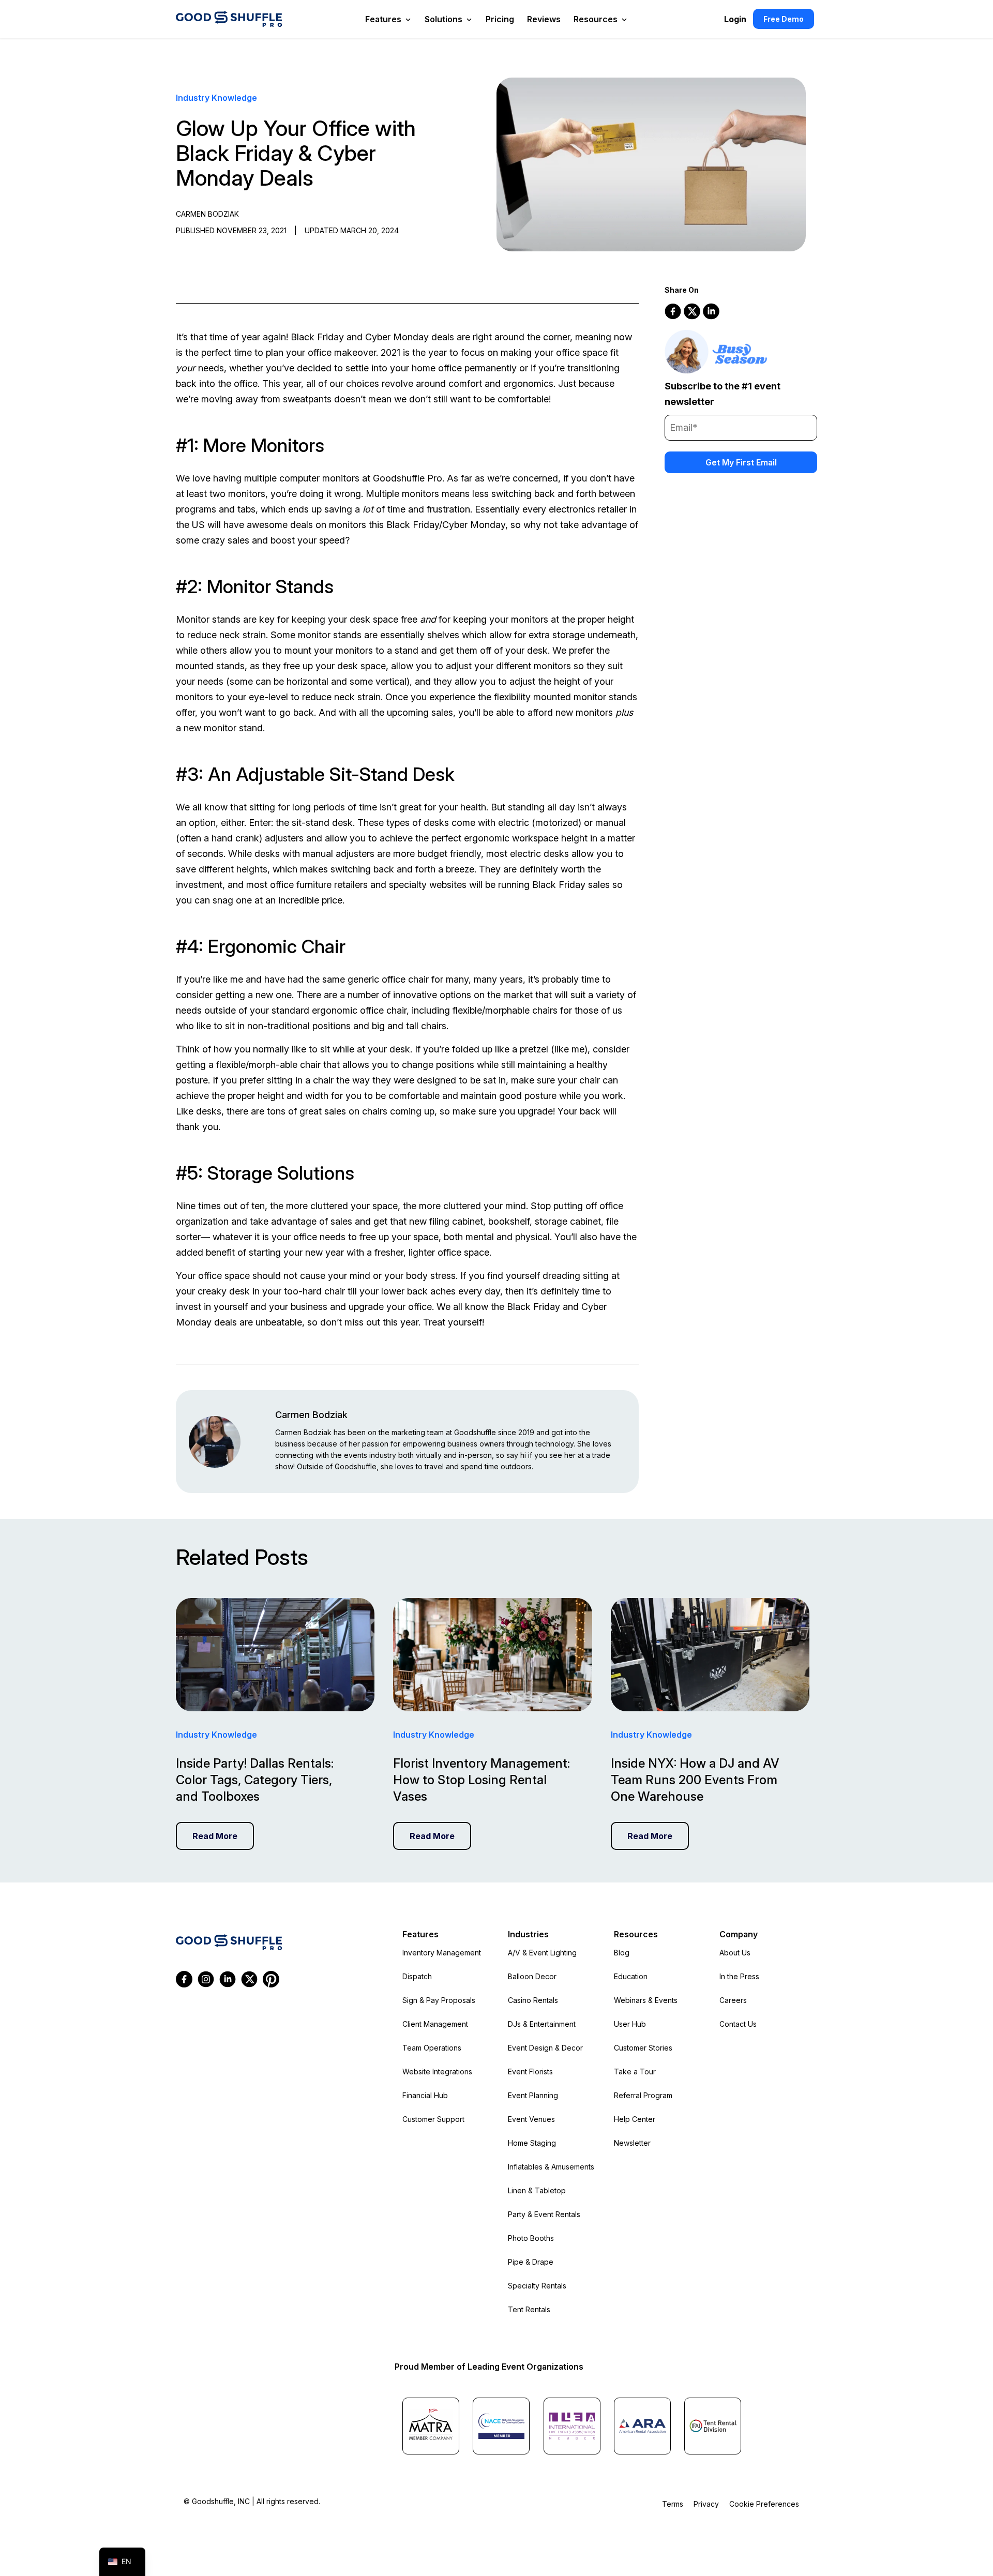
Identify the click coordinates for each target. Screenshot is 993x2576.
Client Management (435, 2024)
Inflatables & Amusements (551, 2167)
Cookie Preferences (764, 2504)
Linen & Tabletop (537, 2190)
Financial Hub (425, 2095)
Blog (622, 1953)
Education (631, 1976)
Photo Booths (531, 2238)
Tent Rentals (529, 2309)
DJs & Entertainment (542, 2024)
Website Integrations (437, 2072)
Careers (733, 2000)
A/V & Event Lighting (542, 1953)
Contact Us (738, 2024)
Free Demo (784, 19)
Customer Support (433, 2119)
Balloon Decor (532, 1976)
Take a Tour (635, 2072)
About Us (735, 1953)
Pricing (500, 19)
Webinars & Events (646, 2000)
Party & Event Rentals (544, 2214)
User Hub (630, 2024)
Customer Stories (643, 2048)
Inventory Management (442, 1953)
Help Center (635, 2119)
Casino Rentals (533, 2000)
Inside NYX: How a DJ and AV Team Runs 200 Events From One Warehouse (695, 1780)
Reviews (544, 19)
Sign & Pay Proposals (439, 2000)
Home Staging (532, 2143)
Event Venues (531, 2119)
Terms (673, 2504)
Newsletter (632, 2143)
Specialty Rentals (537, 2286)
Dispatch (417, 1976)
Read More (215, 1836)
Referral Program (643, 2095)
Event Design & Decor (545, 2048)
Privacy (706, 2504)
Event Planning (533, 2095)
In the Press (739, 1976)
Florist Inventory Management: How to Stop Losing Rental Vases (482, 1780)
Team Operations (432, 2048)
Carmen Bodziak (311, 1415)
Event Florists (530, 2072)
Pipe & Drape (531, 2262)
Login (735, 19)
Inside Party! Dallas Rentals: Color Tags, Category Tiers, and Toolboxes (255, 1780)
